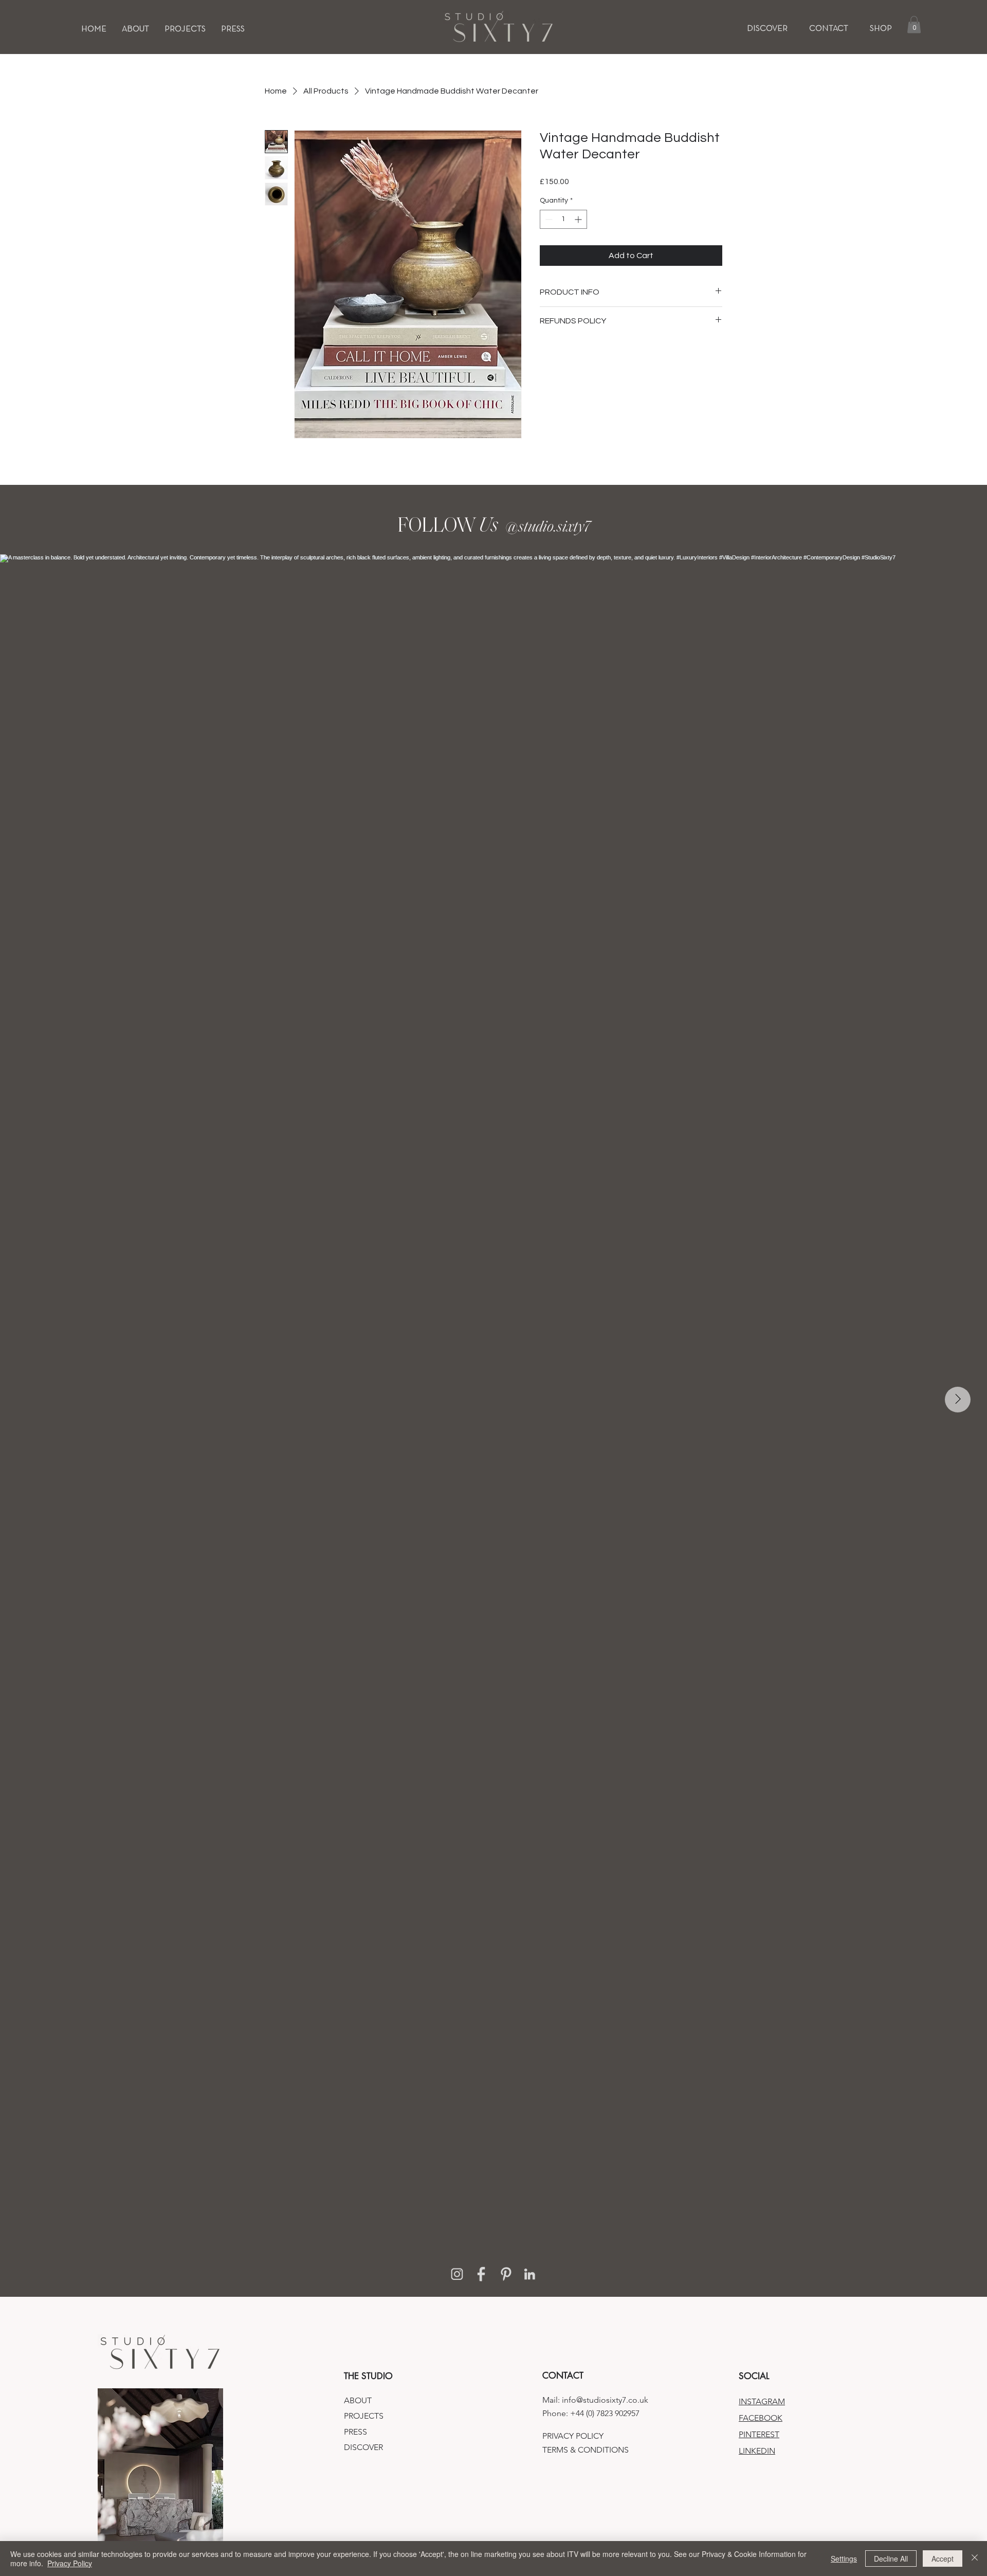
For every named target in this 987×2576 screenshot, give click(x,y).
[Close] (975, 2559)
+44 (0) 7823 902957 (605, 2413)
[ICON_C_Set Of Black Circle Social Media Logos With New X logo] (481, 2274)
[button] (185, 29)
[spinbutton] (563, 219)
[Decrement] (548, 219)
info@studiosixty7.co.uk (605, 2400)
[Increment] (579, 219)
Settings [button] (844, 2559)
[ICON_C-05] (530, 2274)
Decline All (891, 2559)
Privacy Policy (70, 2563)
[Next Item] (958, 1400)
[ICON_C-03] (457, 2274)
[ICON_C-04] (506, 2274)
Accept (943, 2559)
